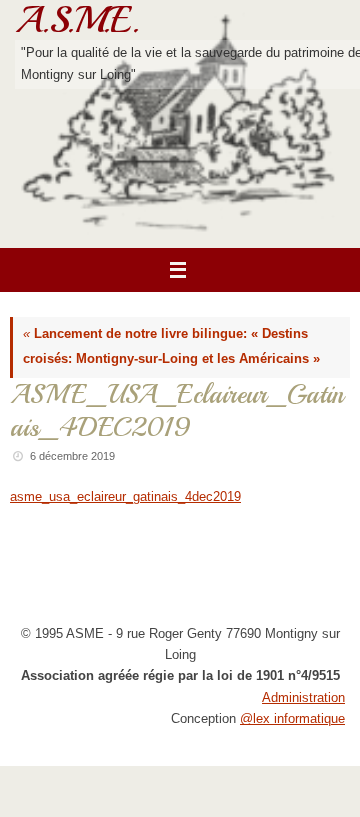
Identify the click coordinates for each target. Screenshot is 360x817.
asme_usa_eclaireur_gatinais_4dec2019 (125, 497)
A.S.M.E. (77, 20)
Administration (303, 698)
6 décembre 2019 (72, 456)
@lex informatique (292, 719)
